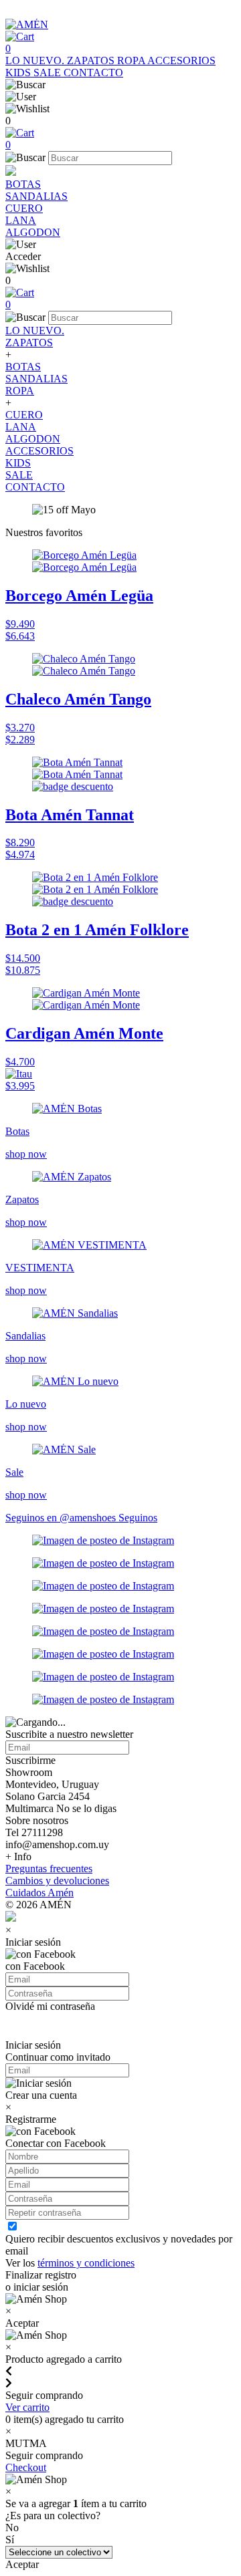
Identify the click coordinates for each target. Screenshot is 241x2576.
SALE (49, 73)
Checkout (26, 2467)
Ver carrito (27, 2407)
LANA (21, 220)
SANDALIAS (36, 196)
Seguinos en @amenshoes (62, 1518)
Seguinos (138, 1518)
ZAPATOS (92, 60)
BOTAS (23, 184)
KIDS (19, 73)
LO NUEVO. (36, 60)
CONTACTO (93, 73)
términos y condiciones (86, 2263)
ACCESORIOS (181, 60)
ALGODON (33, 232)
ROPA (132, 60)
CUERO (24, 208)
